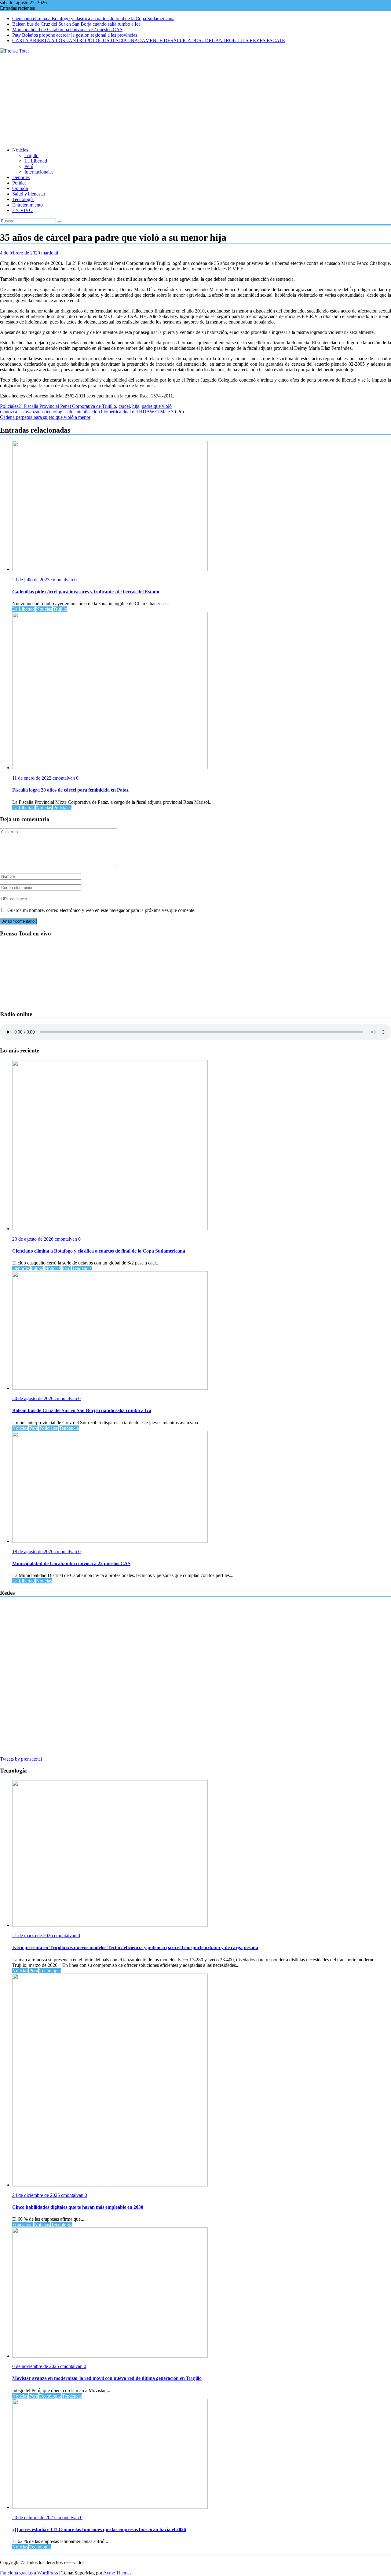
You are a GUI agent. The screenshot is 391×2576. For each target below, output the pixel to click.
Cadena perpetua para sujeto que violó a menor (45, 417)
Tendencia (82, 1268)
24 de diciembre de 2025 (37, 2195)
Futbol (37, 1268)
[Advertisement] (195, 100)
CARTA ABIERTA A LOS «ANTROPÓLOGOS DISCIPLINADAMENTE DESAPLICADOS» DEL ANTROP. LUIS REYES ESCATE (149, 40)
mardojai (50, 253)
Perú (29, 166)
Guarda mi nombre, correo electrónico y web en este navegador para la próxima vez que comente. (101, 910)
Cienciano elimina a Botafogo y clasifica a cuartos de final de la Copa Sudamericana (93, 18)
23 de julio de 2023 (31, 580)
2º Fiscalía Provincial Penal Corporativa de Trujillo (67, 406)
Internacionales (39, 172)
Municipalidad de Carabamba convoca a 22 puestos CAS (67, 29)
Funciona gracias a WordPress (29, 2573)
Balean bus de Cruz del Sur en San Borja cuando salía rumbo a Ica (76, 24)
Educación (22, 2225)
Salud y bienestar (29, 194)
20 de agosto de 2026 (33, 1239)
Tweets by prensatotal (21, 1759)
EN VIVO (22, 210)
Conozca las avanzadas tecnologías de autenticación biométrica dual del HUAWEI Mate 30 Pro (92, 412)
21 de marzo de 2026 (33, 1936)
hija (136, 406)
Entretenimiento (27, 205)
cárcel (124, 406)
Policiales (9, 406)
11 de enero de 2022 (32, 778)
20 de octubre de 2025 (34, 2517)
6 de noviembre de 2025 (36, 2366)
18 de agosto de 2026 (33, 1551)
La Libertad (36, 161)
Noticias (20, 150)
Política (19, 183)
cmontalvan (62, 580)
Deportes (21, 177)
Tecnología (23, 199)
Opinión (20, 188)
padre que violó (157, 406)
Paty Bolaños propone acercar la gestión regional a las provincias (75, 35)
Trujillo (31, 155)
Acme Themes (117, 2573)
